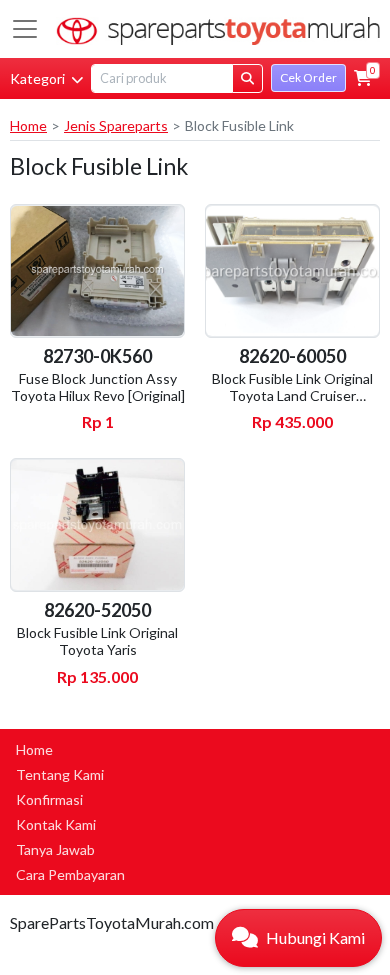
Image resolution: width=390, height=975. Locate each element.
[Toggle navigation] (25, 29)
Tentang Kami (60, 774)
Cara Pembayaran (70, 874)
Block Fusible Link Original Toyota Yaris (97, 641)
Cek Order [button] (308, 77)
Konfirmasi (49, 799)
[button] (363, 78)
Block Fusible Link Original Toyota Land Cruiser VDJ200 (292, 395)
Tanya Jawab (55, 849)
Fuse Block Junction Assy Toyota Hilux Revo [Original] (98, 387)
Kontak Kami (56, 824)
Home (28, 125)
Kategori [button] (39, 78)
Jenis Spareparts (116, 125)
